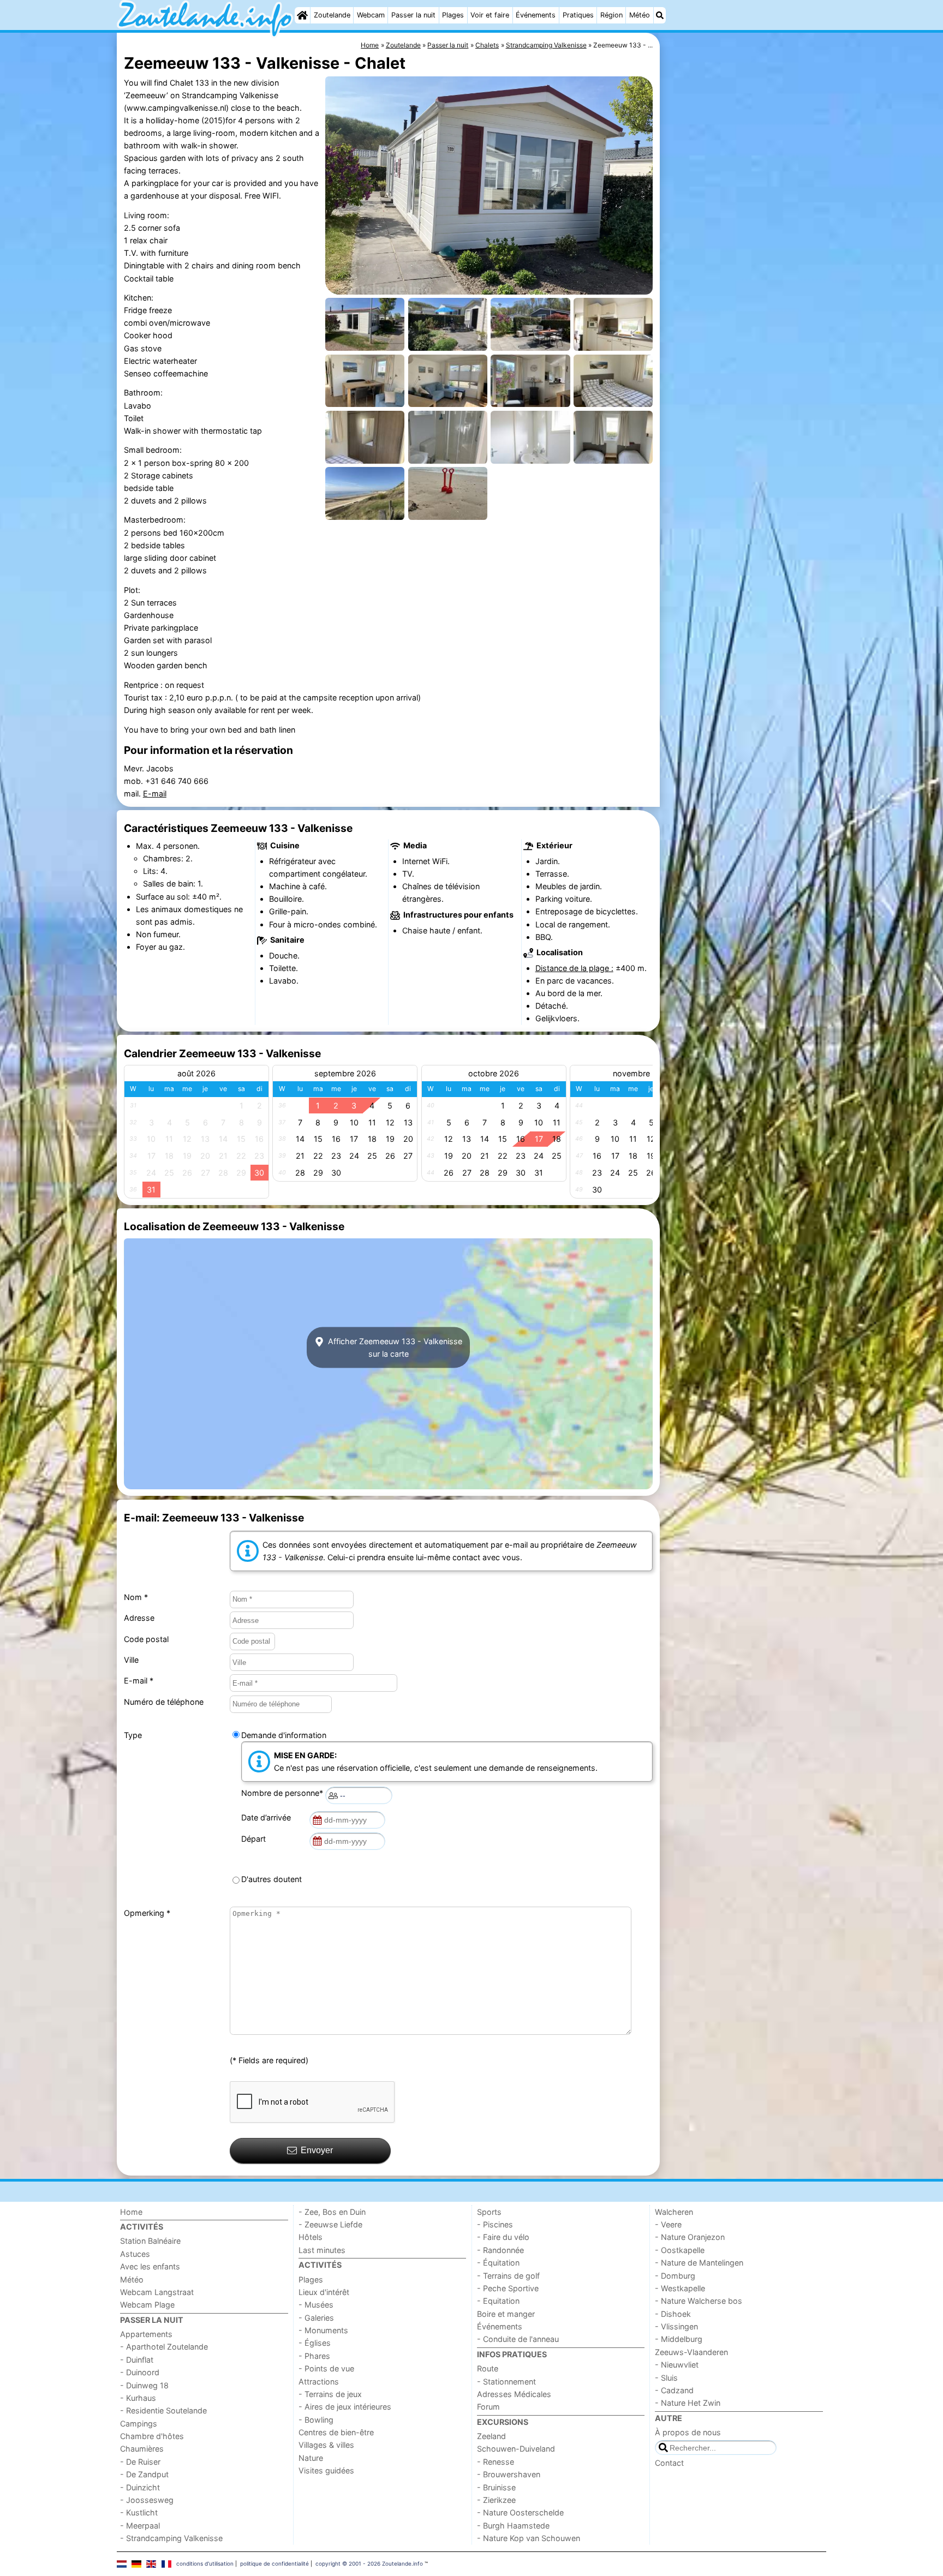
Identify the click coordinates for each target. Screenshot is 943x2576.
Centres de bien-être (336, 2432)
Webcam (371, 15)
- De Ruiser (140, 2462)
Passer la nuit (413, 15)
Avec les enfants (150, 2266)
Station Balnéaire (150, 2241)
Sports (489, 2212)
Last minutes (322, 2250)
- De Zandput (144, 2474)
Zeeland (491, 2436)
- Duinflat (137, 2360)
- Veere (668, 2224)
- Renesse (496, 2462)
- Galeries (316, 2318)
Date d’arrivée (268, 1817)
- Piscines (495, 2224)
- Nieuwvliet (677, 2365)
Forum (488, 2407)
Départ (256, 1839)
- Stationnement (506, 2382)
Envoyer (317, 2150)
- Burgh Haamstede (513, 2526)
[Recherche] (660, 15)
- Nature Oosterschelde (520, 2512)
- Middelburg (679, 2339)
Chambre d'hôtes (152, 2436)
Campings (139, 2424)
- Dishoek (673, 2314)
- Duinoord (140, 2372)
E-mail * (139, 1681)
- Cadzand (674, 2390)
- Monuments (323, 2330)
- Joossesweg (147, 2500)
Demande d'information (284, 1735)
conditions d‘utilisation (205, 2563)
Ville (131, 1660)
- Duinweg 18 (144, 2385)
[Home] (302, 15)
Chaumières (142, 2449)
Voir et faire (490, 15)
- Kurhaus (138, 2398)
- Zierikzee (496, 2500)
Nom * (136, 1597)
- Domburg (675, 2276)
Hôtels (311, 2237)
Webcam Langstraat (157, 2292)
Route (488, 2368)
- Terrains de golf (508, 2276)
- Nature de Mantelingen (699, 2263)
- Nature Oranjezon (690, 2237)
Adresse (139, 1618)
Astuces (135, 2254)
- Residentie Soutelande (163, 2410)
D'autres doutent (271, 1879)
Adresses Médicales (514, 2394)
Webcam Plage (147, 2305)
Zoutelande (332, 15)
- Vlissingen (676, 2326)
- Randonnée (500, 2250)
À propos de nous (688, 2432)
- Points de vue (326, 2368)
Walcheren (674, 2212)
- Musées (316, 2305)
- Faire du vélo (503, 2237)
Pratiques (578, 15)
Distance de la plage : (574, 968)
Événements (536, 15)
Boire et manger (506, 2314)
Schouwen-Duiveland (516, 2449)
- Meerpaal (140, 2526)
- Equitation (498, 2301)
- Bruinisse (496, 2487)
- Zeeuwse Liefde (330, 2224)
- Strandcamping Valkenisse (171, 2538)
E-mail (155, 793)
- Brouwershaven (509, 2474)
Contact (669, 2463)
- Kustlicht (139, 2512)
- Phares (314, 2356)
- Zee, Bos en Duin (332, 2212)
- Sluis (666, 2378)
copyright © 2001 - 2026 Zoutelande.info (369, 2563)
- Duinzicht (140, 2487)
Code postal (146, 1639)
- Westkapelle (680, 2288)
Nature (311, 2458)
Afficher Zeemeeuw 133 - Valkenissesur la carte (394, 1347)
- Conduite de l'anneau (518, 2339)
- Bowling (316, 2420)
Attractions (319, 2382)
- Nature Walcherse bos (699, 2301)
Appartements (146, 2334)
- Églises (315, 2343)
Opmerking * (147, 1913)
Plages (453, 15)
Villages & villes (326, 2445)
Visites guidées (326, 2470)
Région (611, 15)
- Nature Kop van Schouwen (529, 2538)
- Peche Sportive (508, 2288)
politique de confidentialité (274, 2563)
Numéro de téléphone (164, 1702)
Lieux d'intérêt (324, 2292)
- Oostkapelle (680, 2250)
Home (131, 2212)
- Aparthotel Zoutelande (164, 2347)
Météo (640, 15)
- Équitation (498, 2263)
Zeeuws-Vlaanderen (691, 2352)
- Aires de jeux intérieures (345, 2407)
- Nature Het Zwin (688, 2403)
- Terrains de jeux (330, 2394)
